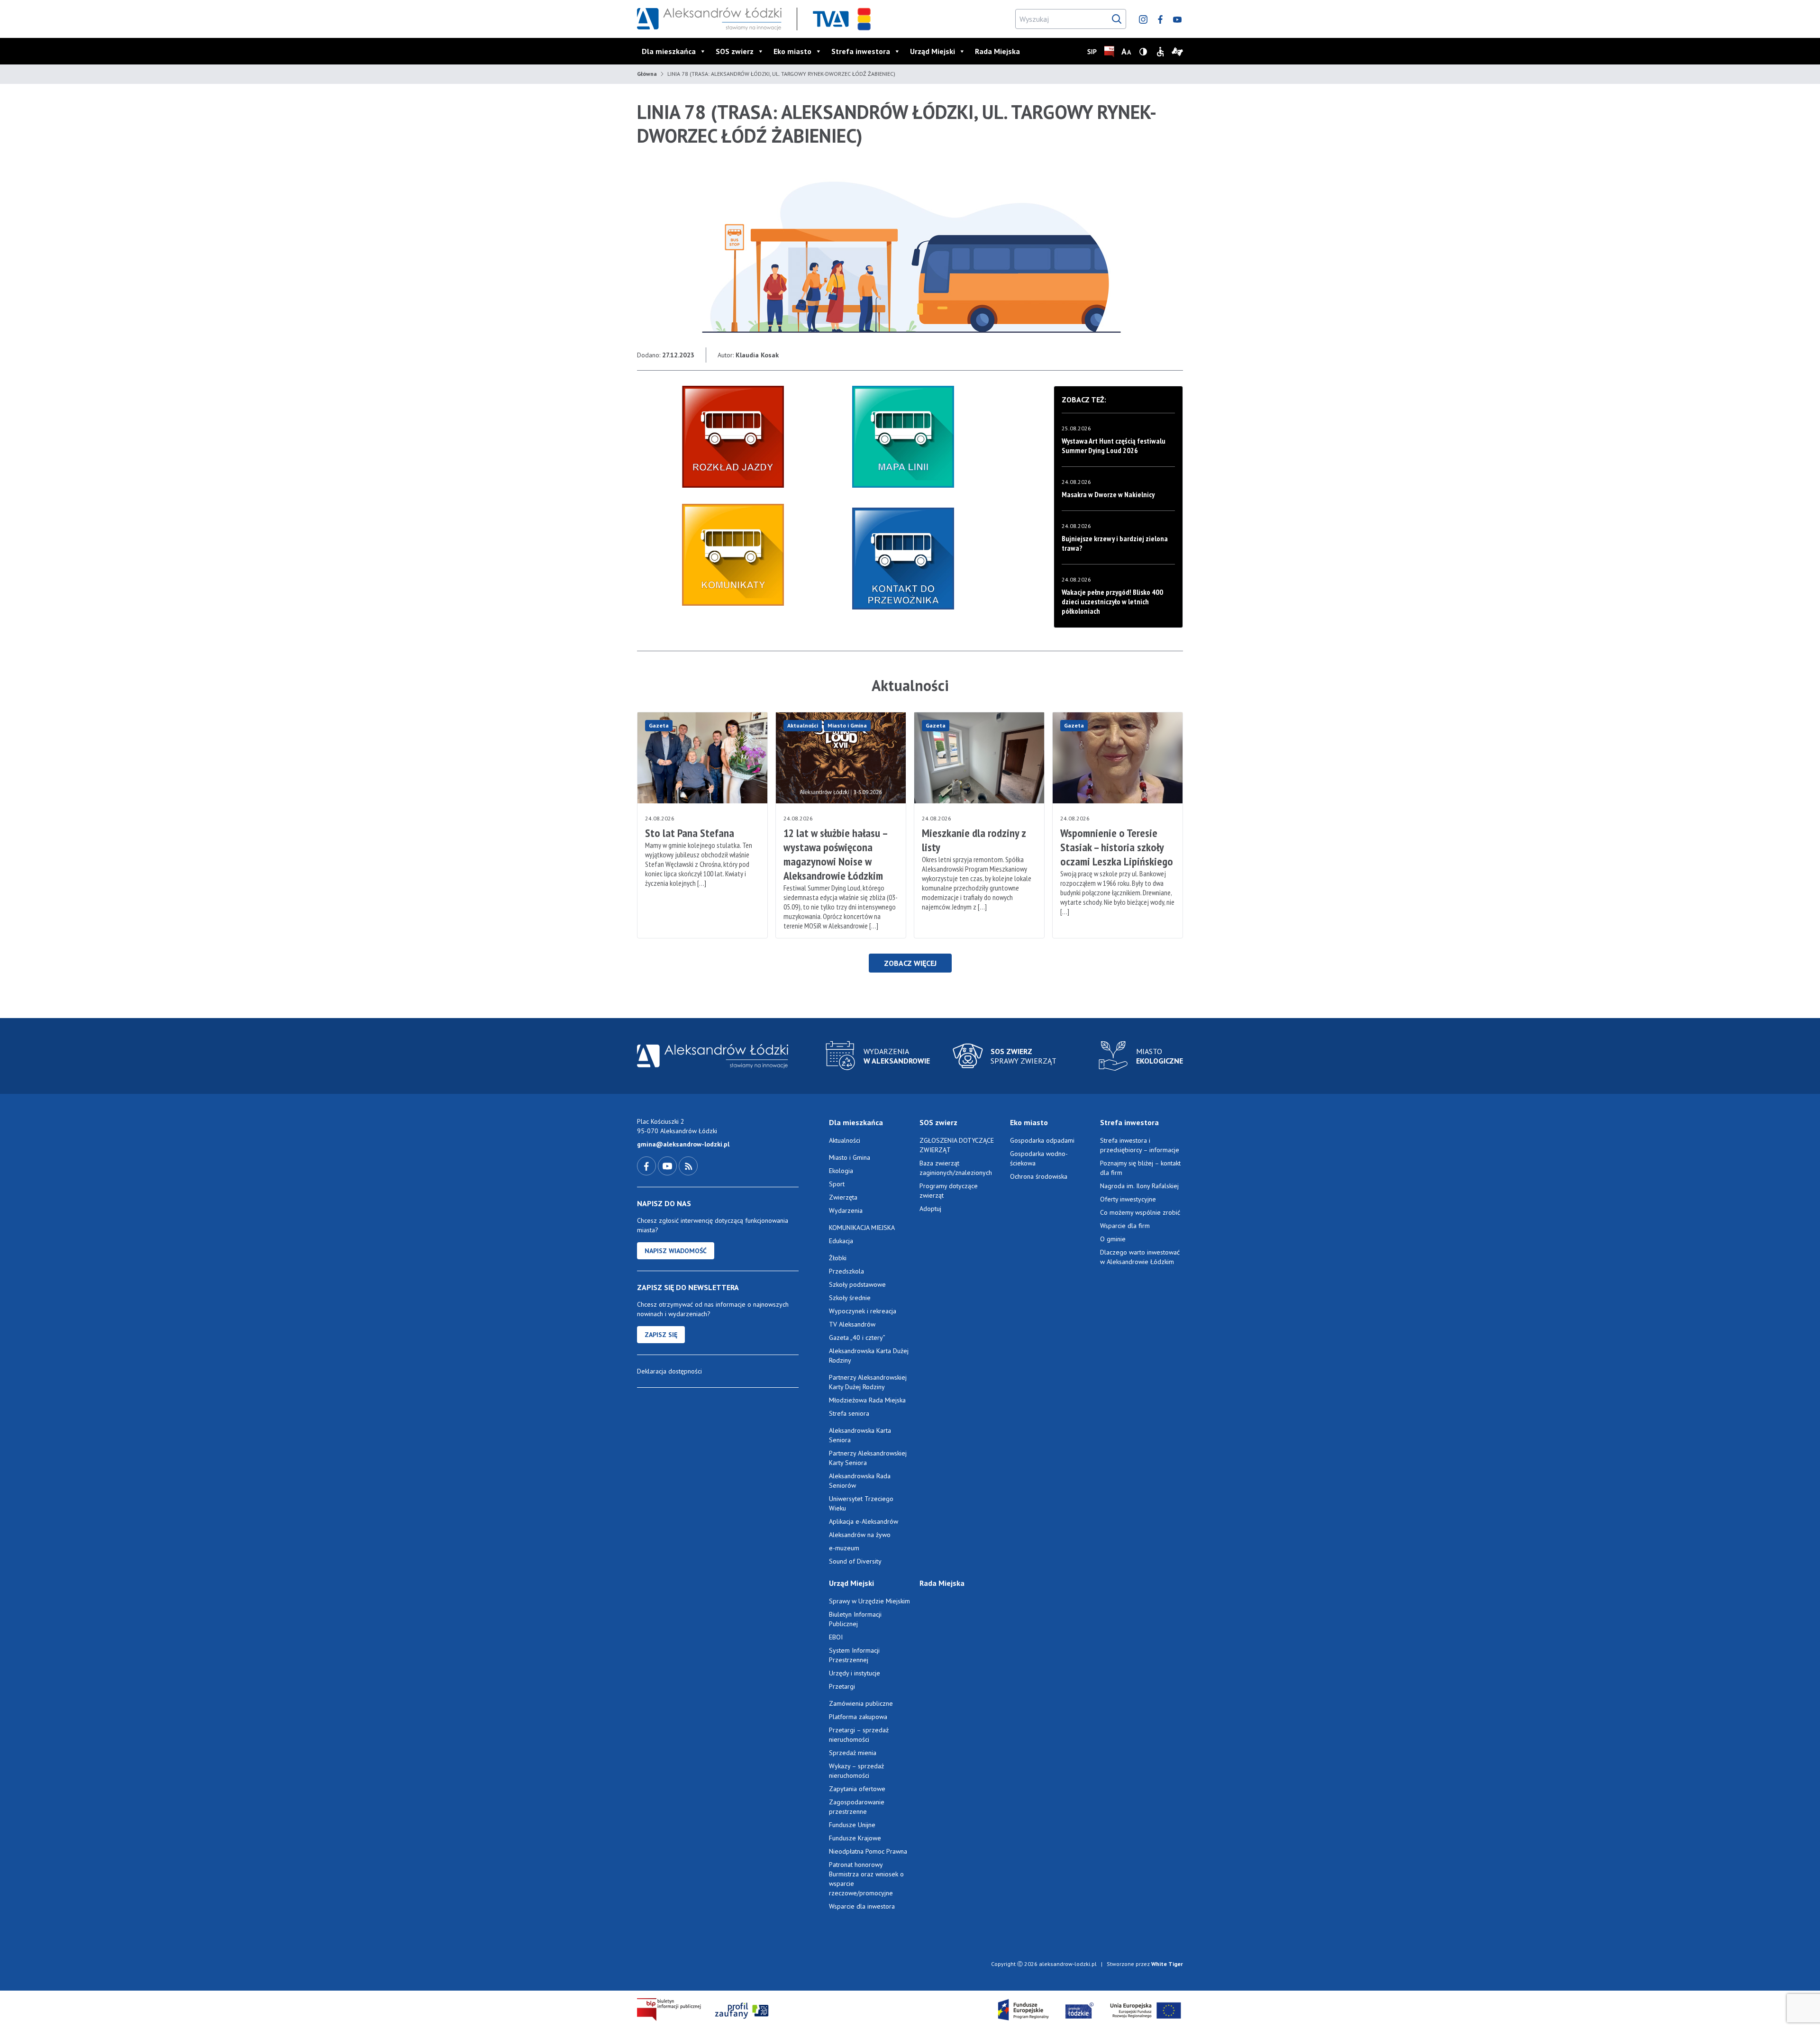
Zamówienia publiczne (861, 1703)
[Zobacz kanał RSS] (688, 1165)
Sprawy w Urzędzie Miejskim (869, 1601)
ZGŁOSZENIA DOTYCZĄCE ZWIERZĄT (957, 1145)
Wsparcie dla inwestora (862, 1906)
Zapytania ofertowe (857, 1789)
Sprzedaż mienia (853, 1753)
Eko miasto (792, 51)
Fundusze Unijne (852, 1825)
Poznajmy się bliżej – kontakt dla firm (1140, 1168)
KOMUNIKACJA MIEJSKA (862, 1228)
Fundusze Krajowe (855, 1838)
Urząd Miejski (933, 51)
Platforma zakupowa (858, 1717)
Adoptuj (930, 1209)
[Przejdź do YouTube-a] (668, 1165)
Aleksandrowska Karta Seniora (860, 1435)
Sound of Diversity (855, 1561)
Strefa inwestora (861, 51)
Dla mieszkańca (669, 51)
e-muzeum (844, 1548)
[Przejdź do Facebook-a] (647, 1165)
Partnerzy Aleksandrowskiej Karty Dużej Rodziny (868, 1382)
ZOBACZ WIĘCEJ (910, 963)
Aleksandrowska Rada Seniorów (860, 1481)
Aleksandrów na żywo (860, 1535)
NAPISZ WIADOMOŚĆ (676, 1251)
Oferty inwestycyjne (1129, 1199)
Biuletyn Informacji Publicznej (855, 1619)
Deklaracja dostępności (669, 1371)
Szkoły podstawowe (857, 1284)
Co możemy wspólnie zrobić (1140, 1212)
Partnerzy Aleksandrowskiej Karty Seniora (868, 1458)
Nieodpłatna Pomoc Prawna (868, 1851)
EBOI (836, 1637)
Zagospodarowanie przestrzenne (857, 1807)
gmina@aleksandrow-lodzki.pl (683, 1144)
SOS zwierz (735, 51)
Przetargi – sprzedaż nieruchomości (859, 1735)
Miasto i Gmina (847, 725)
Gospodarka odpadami (1042, 1140)
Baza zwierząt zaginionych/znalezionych (956, 1168)
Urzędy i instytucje (855, 1673)
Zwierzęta (843, 1197)
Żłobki (838, 1258)
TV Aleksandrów (852, 1324)
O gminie (1113, 1239)
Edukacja (841, 1241)
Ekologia (841, 1171)
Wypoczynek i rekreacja (863, 1311)
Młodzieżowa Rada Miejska (867, 1400)
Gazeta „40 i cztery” (857, 1338)
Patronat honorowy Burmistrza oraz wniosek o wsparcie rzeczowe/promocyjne (866, 1879)
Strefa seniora (849, 1413)
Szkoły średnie (850, 1298)
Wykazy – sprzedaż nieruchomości (856, 1771)
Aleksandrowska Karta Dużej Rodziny (869, 1356)
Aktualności (803, 725)
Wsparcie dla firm (1125, 1226)
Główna (647, 74)
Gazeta (659, 725)
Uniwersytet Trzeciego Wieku (861, 1503)
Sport (837, 1184)
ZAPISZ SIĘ (661, 1335)
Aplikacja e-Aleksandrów (864, 1521)
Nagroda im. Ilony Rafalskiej (1139, 1186)
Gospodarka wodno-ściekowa (1039, 1158)
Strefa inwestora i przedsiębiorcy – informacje (1140, 1145)
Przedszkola (846, 1271)
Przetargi (842, 1686)
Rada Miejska (997, 51)
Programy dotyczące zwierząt (949, 1191)
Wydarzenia (846, 1210)
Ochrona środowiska (1039, 1176)
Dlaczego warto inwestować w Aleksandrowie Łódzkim (1140, 1257)
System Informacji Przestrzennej (854, 1655)
